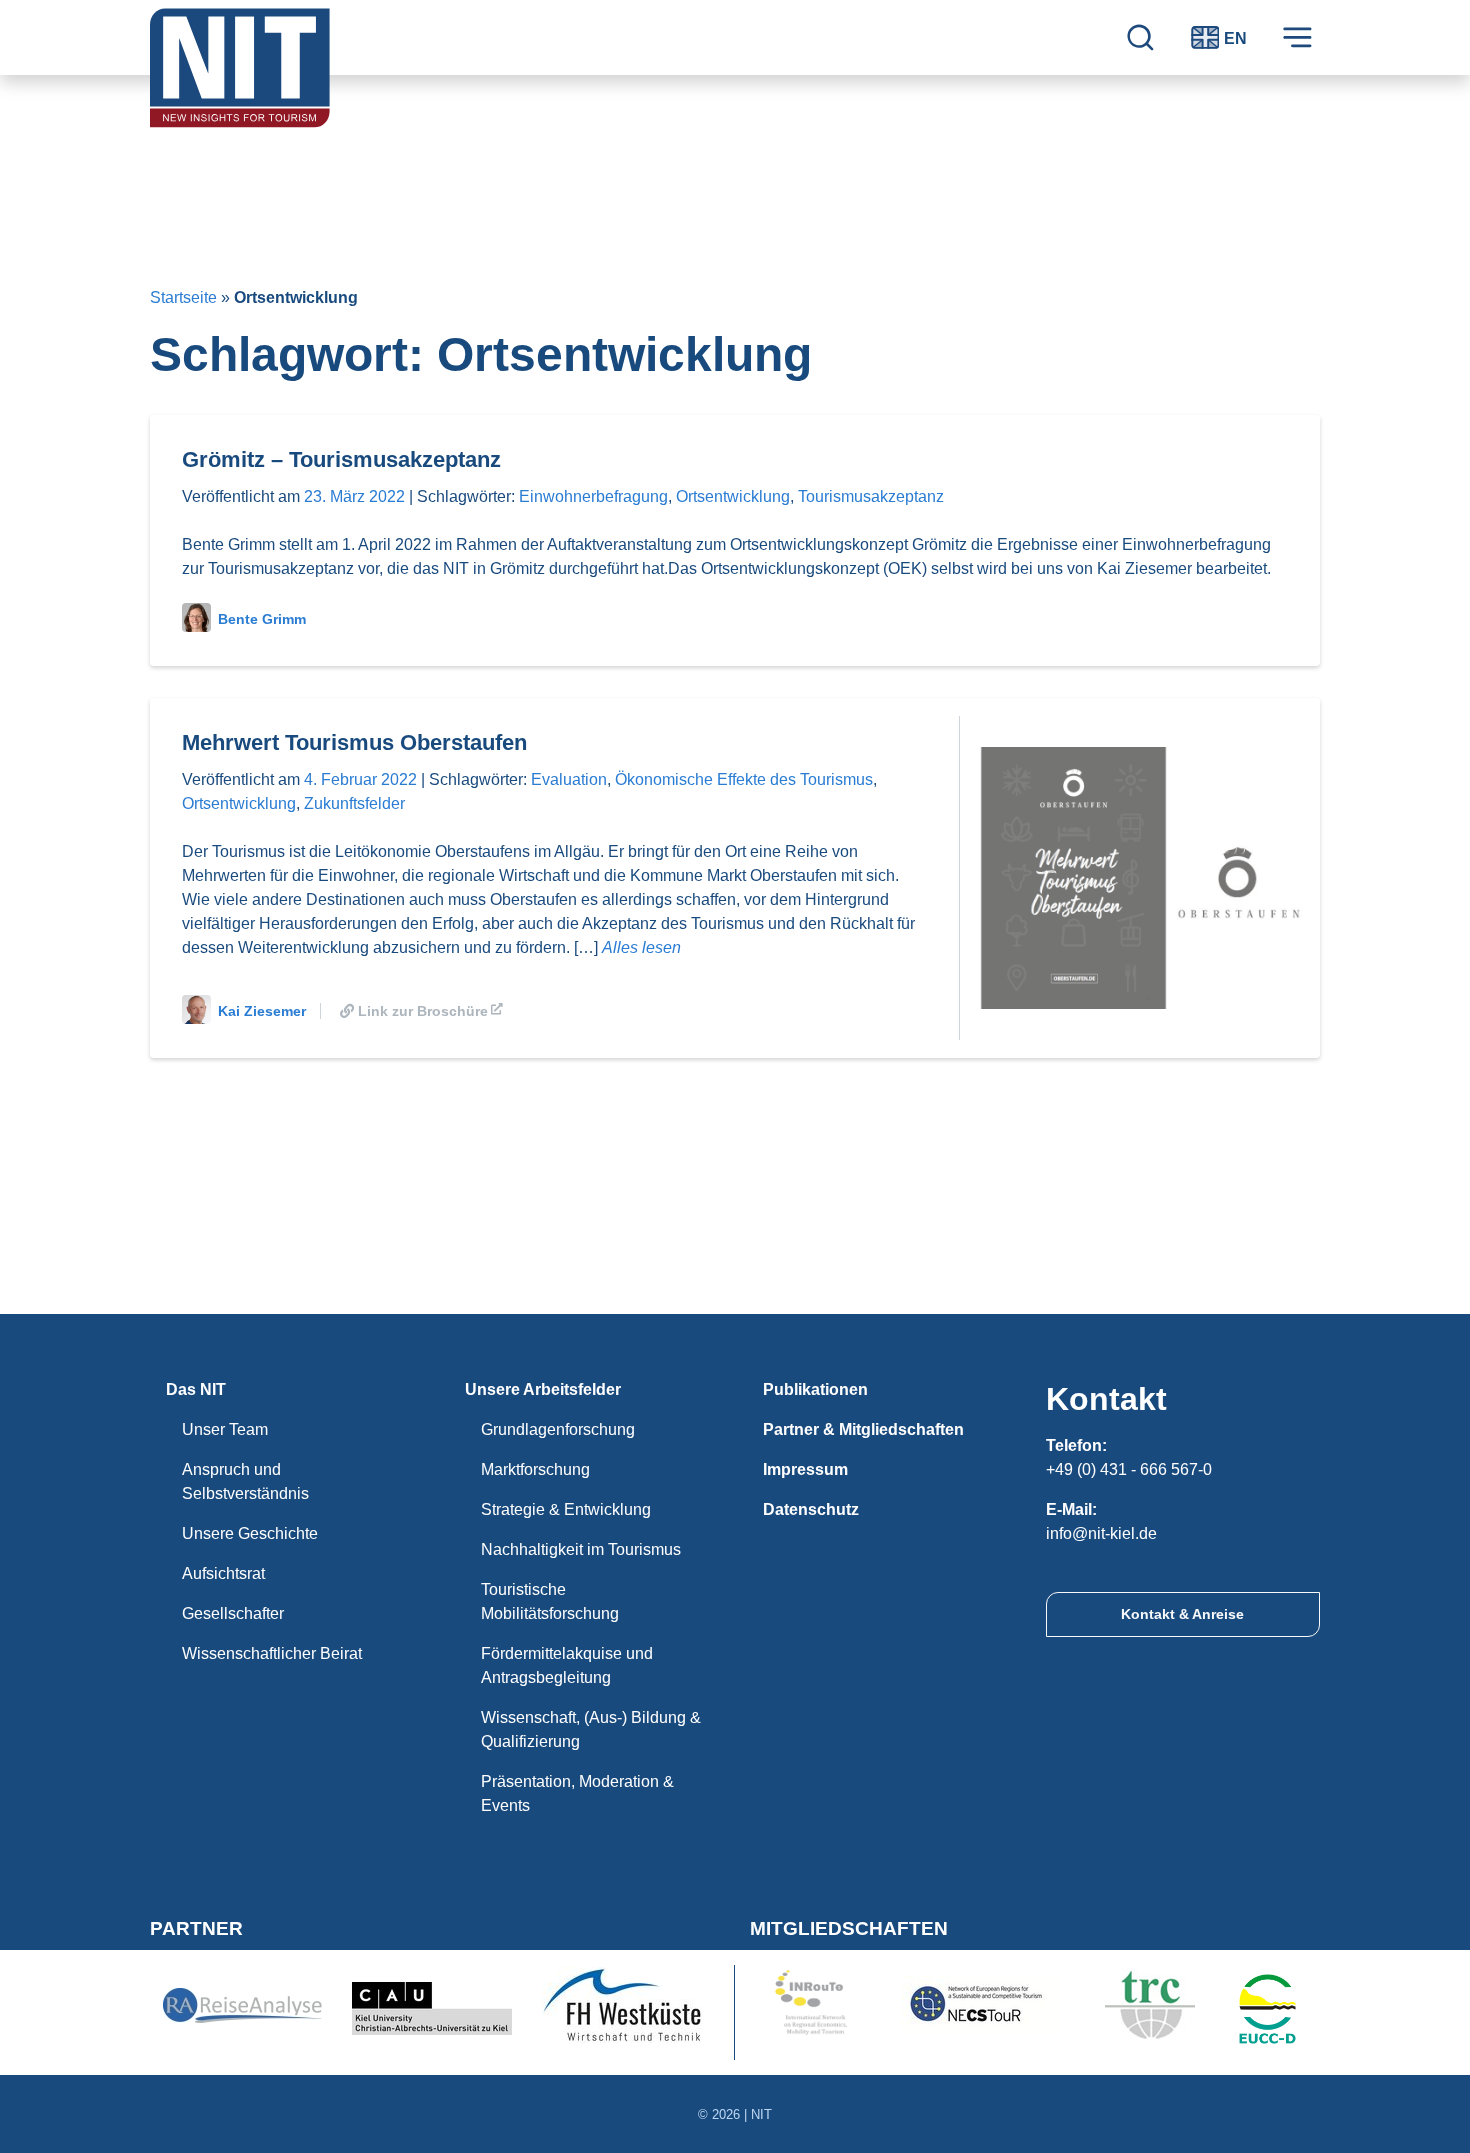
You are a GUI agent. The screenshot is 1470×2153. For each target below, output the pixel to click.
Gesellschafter (233, 1613)
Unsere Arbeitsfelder (543, 1389)
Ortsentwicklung (733, 496)
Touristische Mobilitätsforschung (550, 1601)
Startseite (183, 297)
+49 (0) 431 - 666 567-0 (1129, 1469)
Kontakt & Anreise (1182, 1614)
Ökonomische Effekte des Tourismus (744, 779)
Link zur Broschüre (423, 1011)
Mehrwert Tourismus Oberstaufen (354, 742)
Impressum (805, 1469)
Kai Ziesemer (262, 1011)
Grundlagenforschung (558, 1429)
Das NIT (196, 1389)
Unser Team (225, 1429)
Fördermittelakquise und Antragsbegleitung (567, 1665)
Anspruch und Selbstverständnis (245, 1481)
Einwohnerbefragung (593, 496)
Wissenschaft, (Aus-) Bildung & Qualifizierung (591, 1729)
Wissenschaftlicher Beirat (272, 1653)
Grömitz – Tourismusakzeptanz (341, 459)
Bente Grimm (262, 619)
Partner (196, 1928)
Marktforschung (535, 1469)
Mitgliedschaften (849, 1928)
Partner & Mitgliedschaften (863, 1429)
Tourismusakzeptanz (871, 496)
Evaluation (569, 779)
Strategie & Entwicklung (566, 1509)
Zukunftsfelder (354, 803)
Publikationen (815, 1389)
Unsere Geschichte (250, 1533)
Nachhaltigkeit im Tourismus (581, 1549)
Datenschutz (811, 1509)
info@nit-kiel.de (1101, 1533)
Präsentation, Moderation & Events (577, 1793)
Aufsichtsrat (223, 1573)
